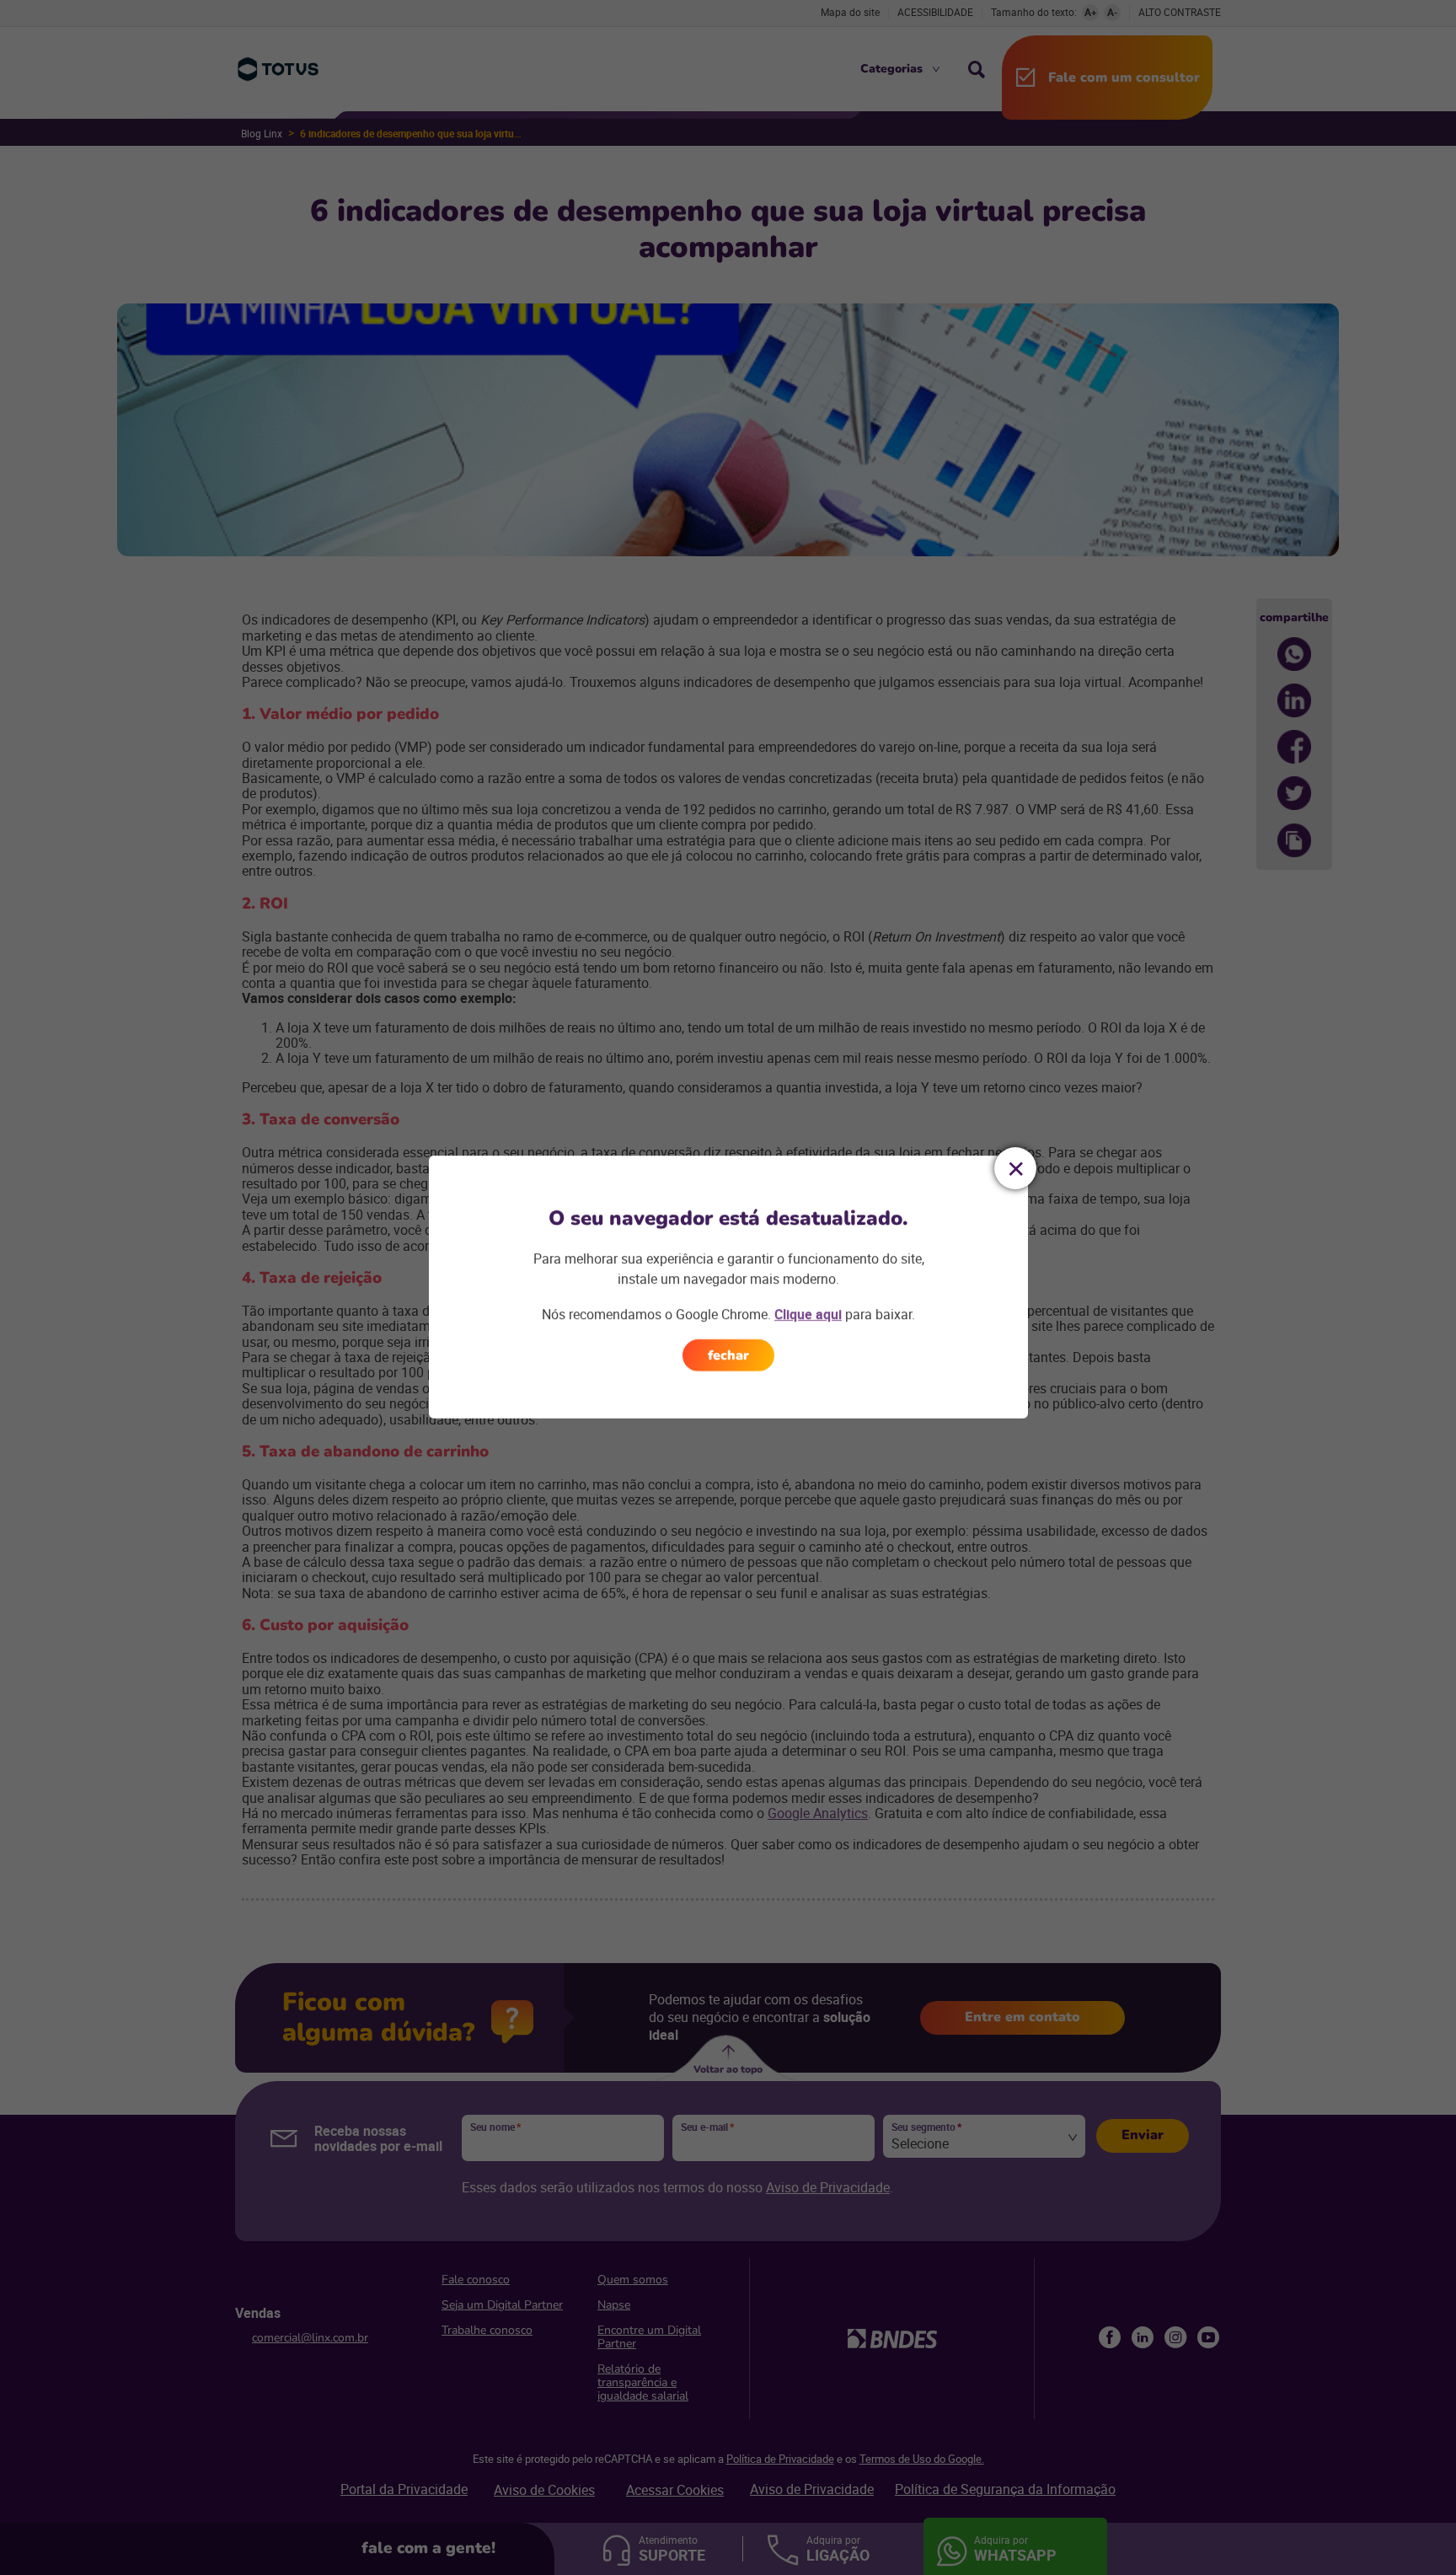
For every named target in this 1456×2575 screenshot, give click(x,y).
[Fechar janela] (1015, 1168)
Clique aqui (808, 1314)
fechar (728, 1355)
